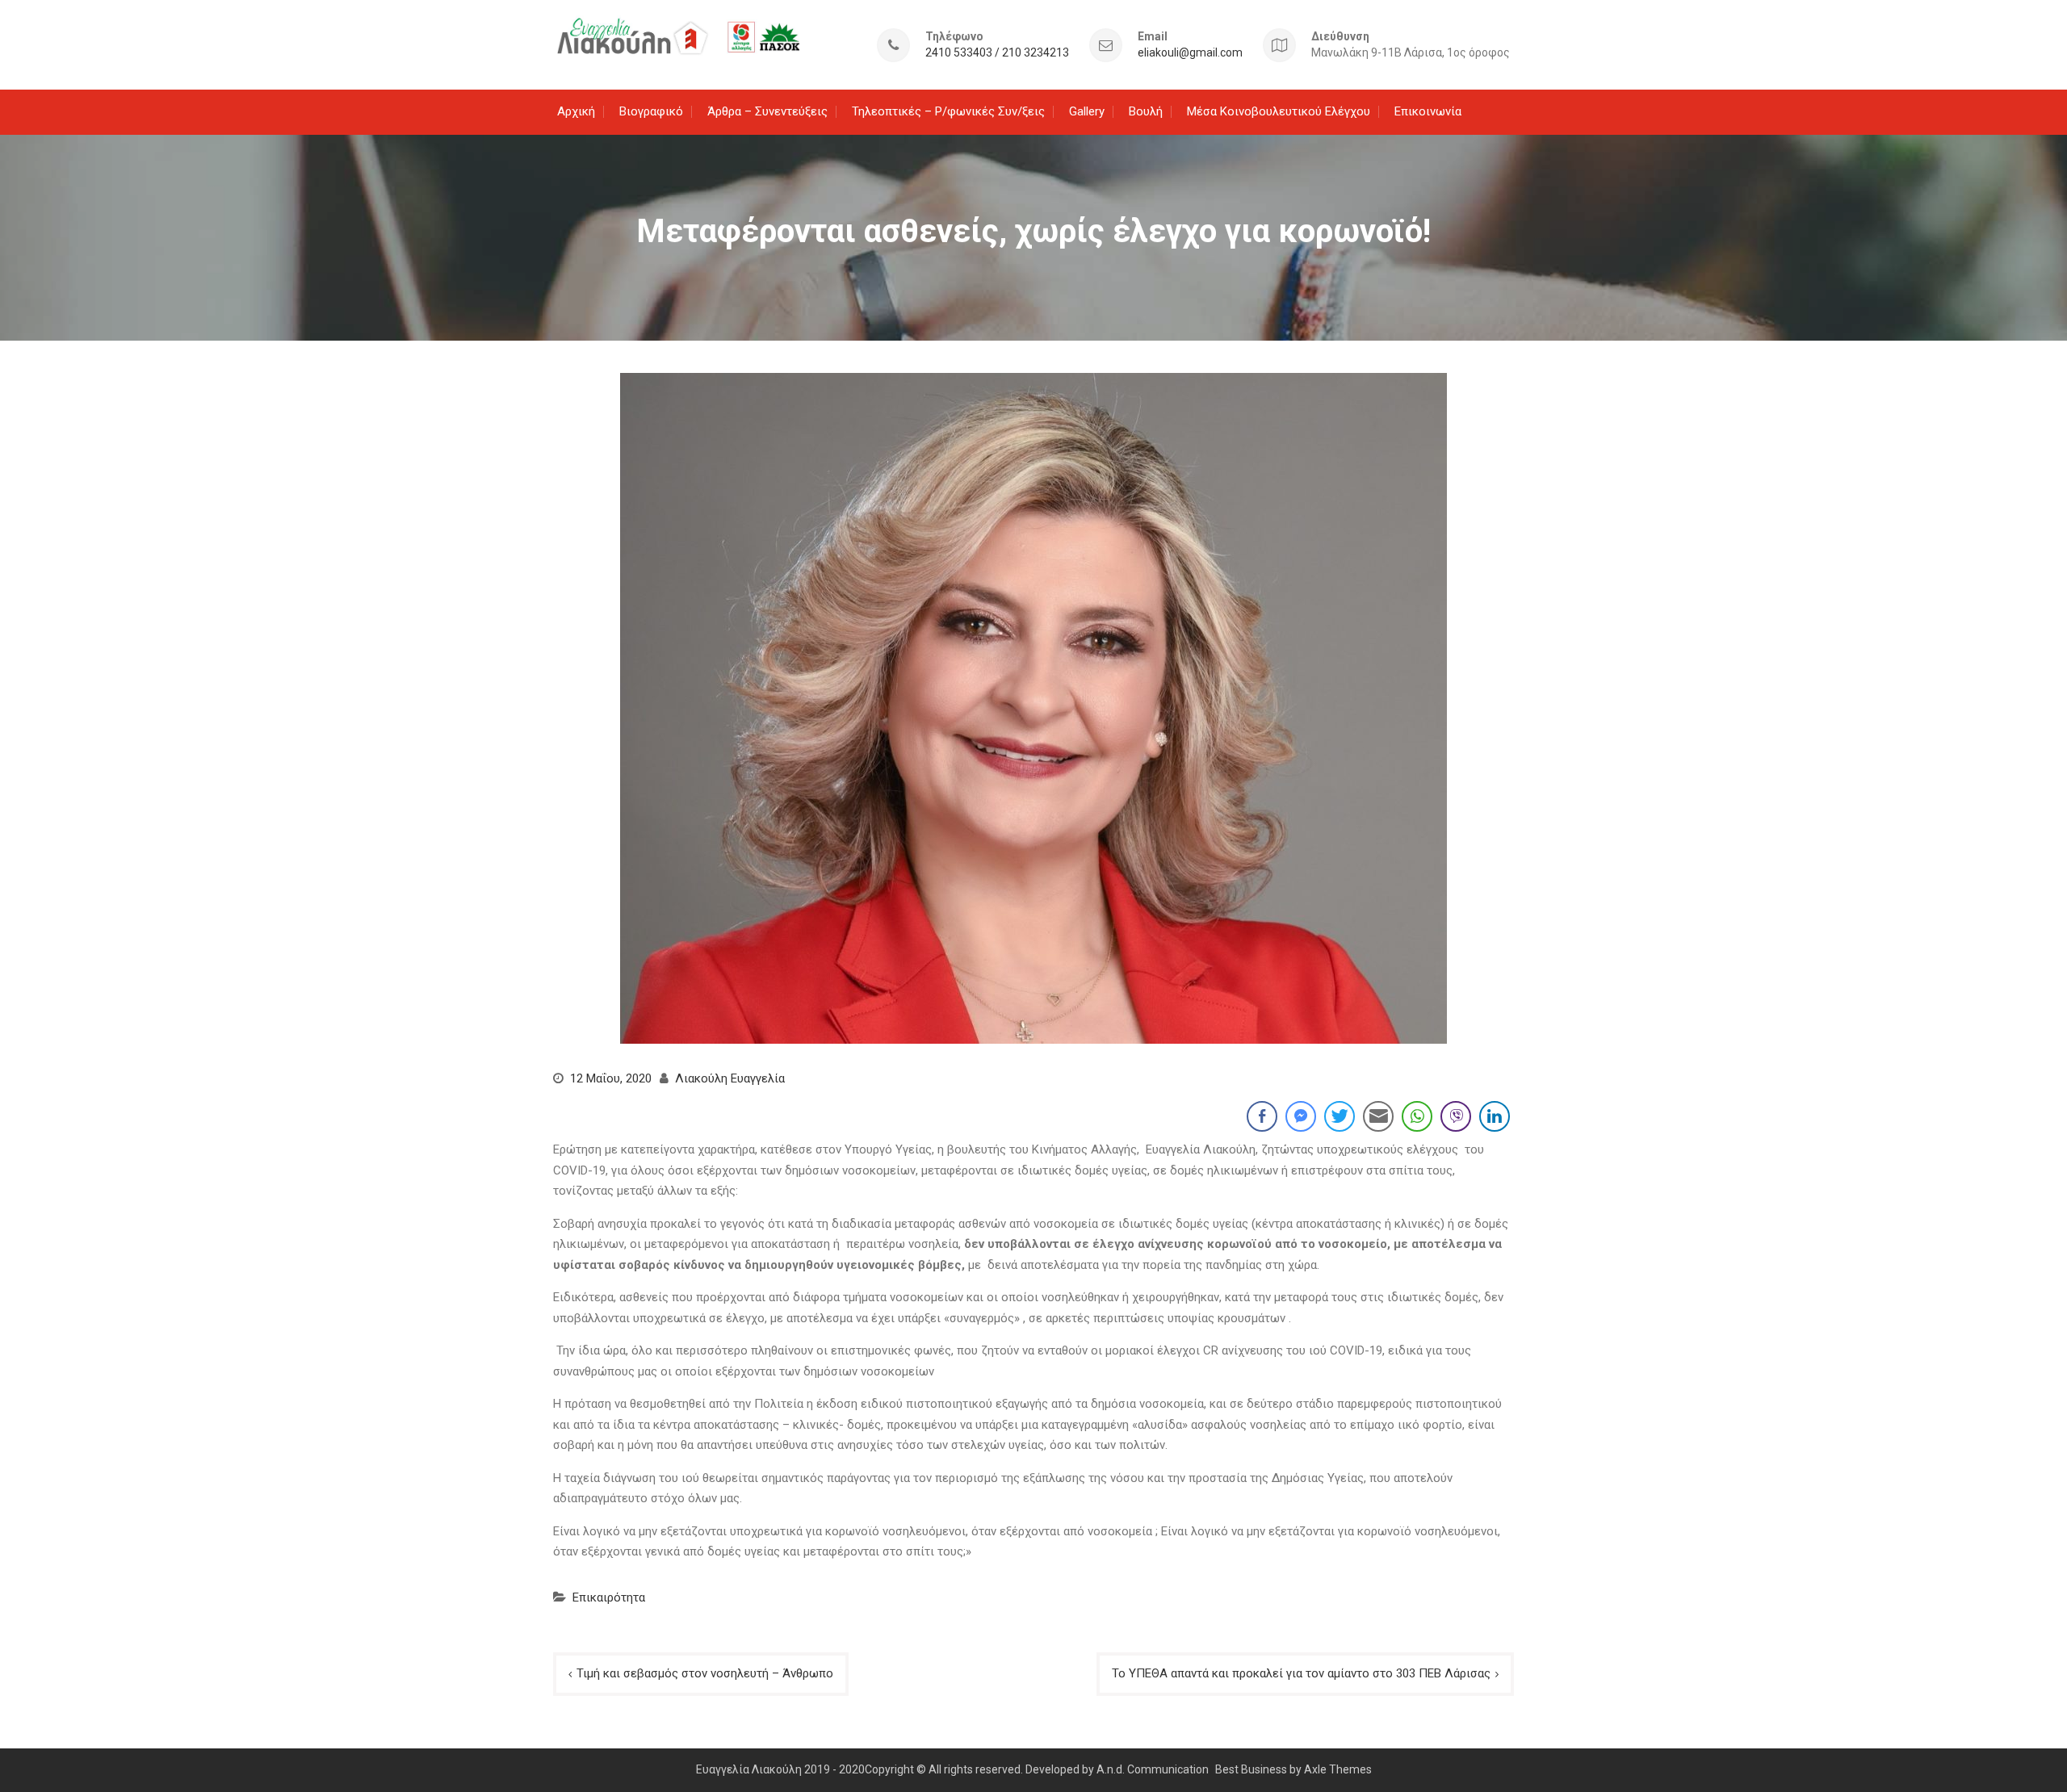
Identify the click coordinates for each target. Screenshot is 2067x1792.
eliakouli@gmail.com (1190, 53)
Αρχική (576, 111)
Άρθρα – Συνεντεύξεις (767, 111)
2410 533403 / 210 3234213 (997, 53)
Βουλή (1146, 111)
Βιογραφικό (651, 111)
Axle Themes (1338, 1769)
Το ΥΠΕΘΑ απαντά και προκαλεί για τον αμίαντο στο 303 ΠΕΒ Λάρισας (1301, 1673)
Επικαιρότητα (609, 1597)
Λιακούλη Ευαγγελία (730, 1078)
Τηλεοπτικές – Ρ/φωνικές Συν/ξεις (948, 111)
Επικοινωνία (1428, 111)
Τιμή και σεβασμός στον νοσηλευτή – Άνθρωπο (705, 1673)
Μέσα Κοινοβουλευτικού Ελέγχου (1279, 111)
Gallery (1087, 111)
